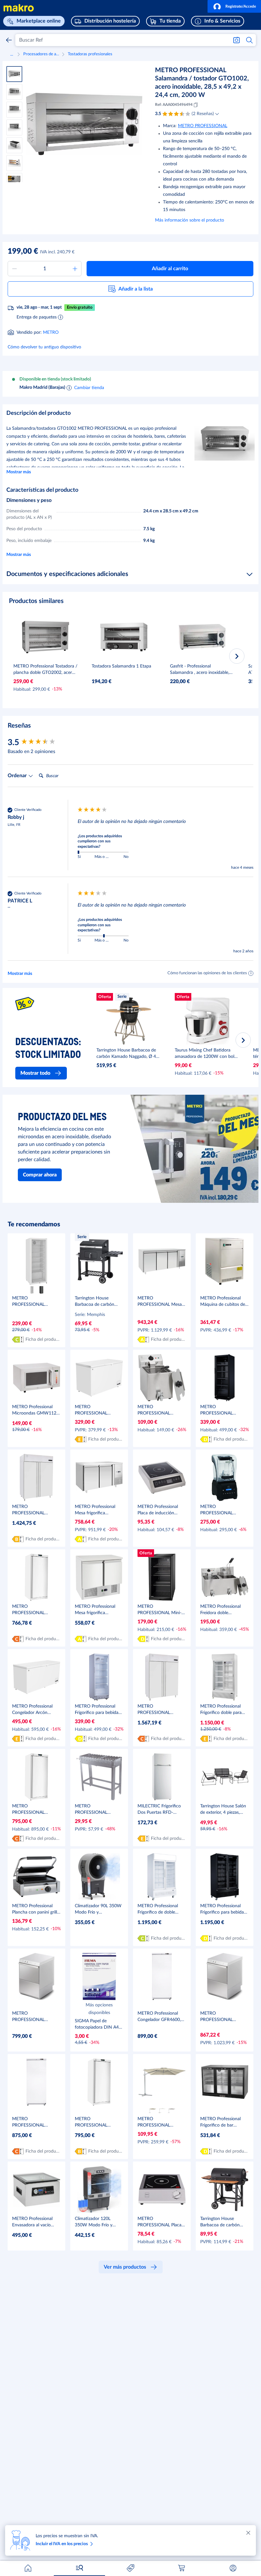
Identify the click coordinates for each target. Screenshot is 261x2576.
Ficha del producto (43, 1339)
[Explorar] (79, 2568)
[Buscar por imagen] (236, 40)
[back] (9, 40)
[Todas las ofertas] (130, 2568)
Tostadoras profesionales (90, 54)
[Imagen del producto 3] (14, 110)
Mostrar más (19, 472)
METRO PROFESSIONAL (203, 126)
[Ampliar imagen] (84, 124)
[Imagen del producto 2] (14, 92)
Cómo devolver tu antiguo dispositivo (44, 347)
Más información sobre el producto (190, 220)
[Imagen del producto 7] (14, 181)
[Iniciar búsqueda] (250, 40)
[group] (41, 743)
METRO (51, 332)
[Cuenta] (233, 2568)
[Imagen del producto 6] (14, 163)
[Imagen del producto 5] (14, 145)
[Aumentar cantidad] (75, 269)
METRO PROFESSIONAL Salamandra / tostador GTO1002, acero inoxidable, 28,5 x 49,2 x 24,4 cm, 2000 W (202, 83)
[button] (234, 6)
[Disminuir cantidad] (14, 269)
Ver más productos (125, 2267)
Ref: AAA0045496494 (174, 105)
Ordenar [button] (18, 776)
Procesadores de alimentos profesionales (42, 54)
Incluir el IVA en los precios (62, 2544)
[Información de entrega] (60, 317)
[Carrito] (182, 2568)
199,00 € (23, 251)
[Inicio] (28, 2568)
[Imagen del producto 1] (14, 74)
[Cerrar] (248, 2533)
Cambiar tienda (89, 388)
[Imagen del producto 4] (14, 127)
